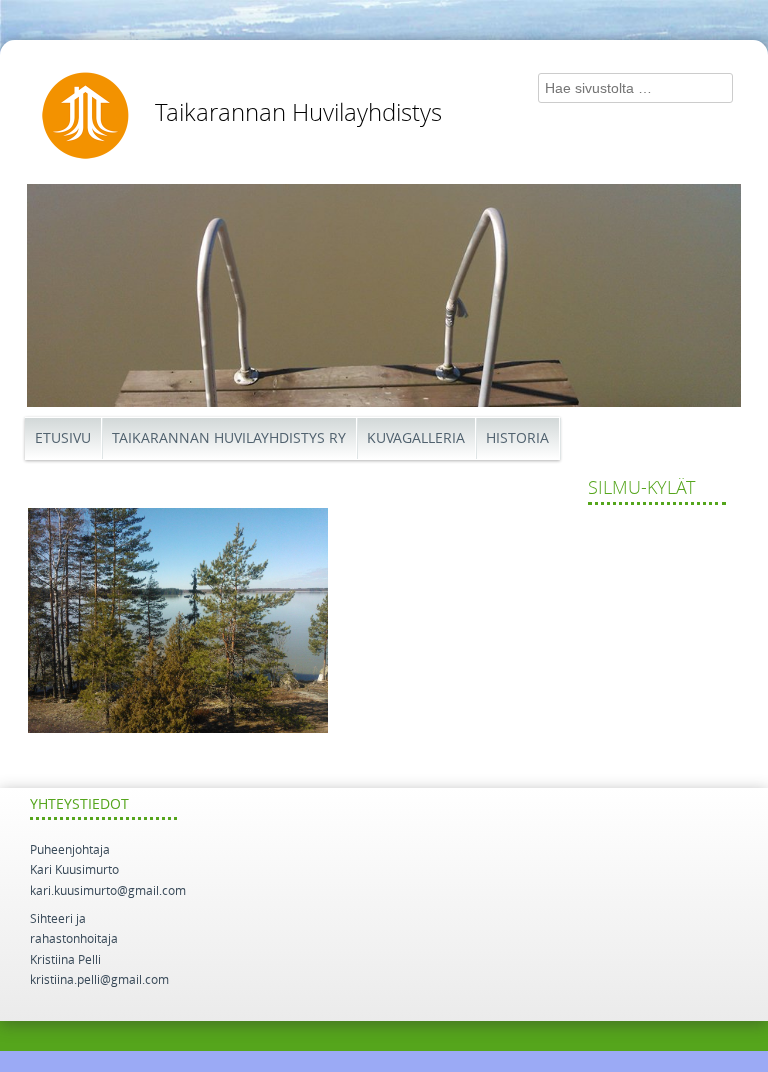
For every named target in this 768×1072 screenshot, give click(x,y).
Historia (517, 438)
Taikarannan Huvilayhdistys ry (229, 438)
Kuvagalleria (416, 438)
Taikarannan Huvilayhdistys (298, 113)
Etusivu (63, 438)
